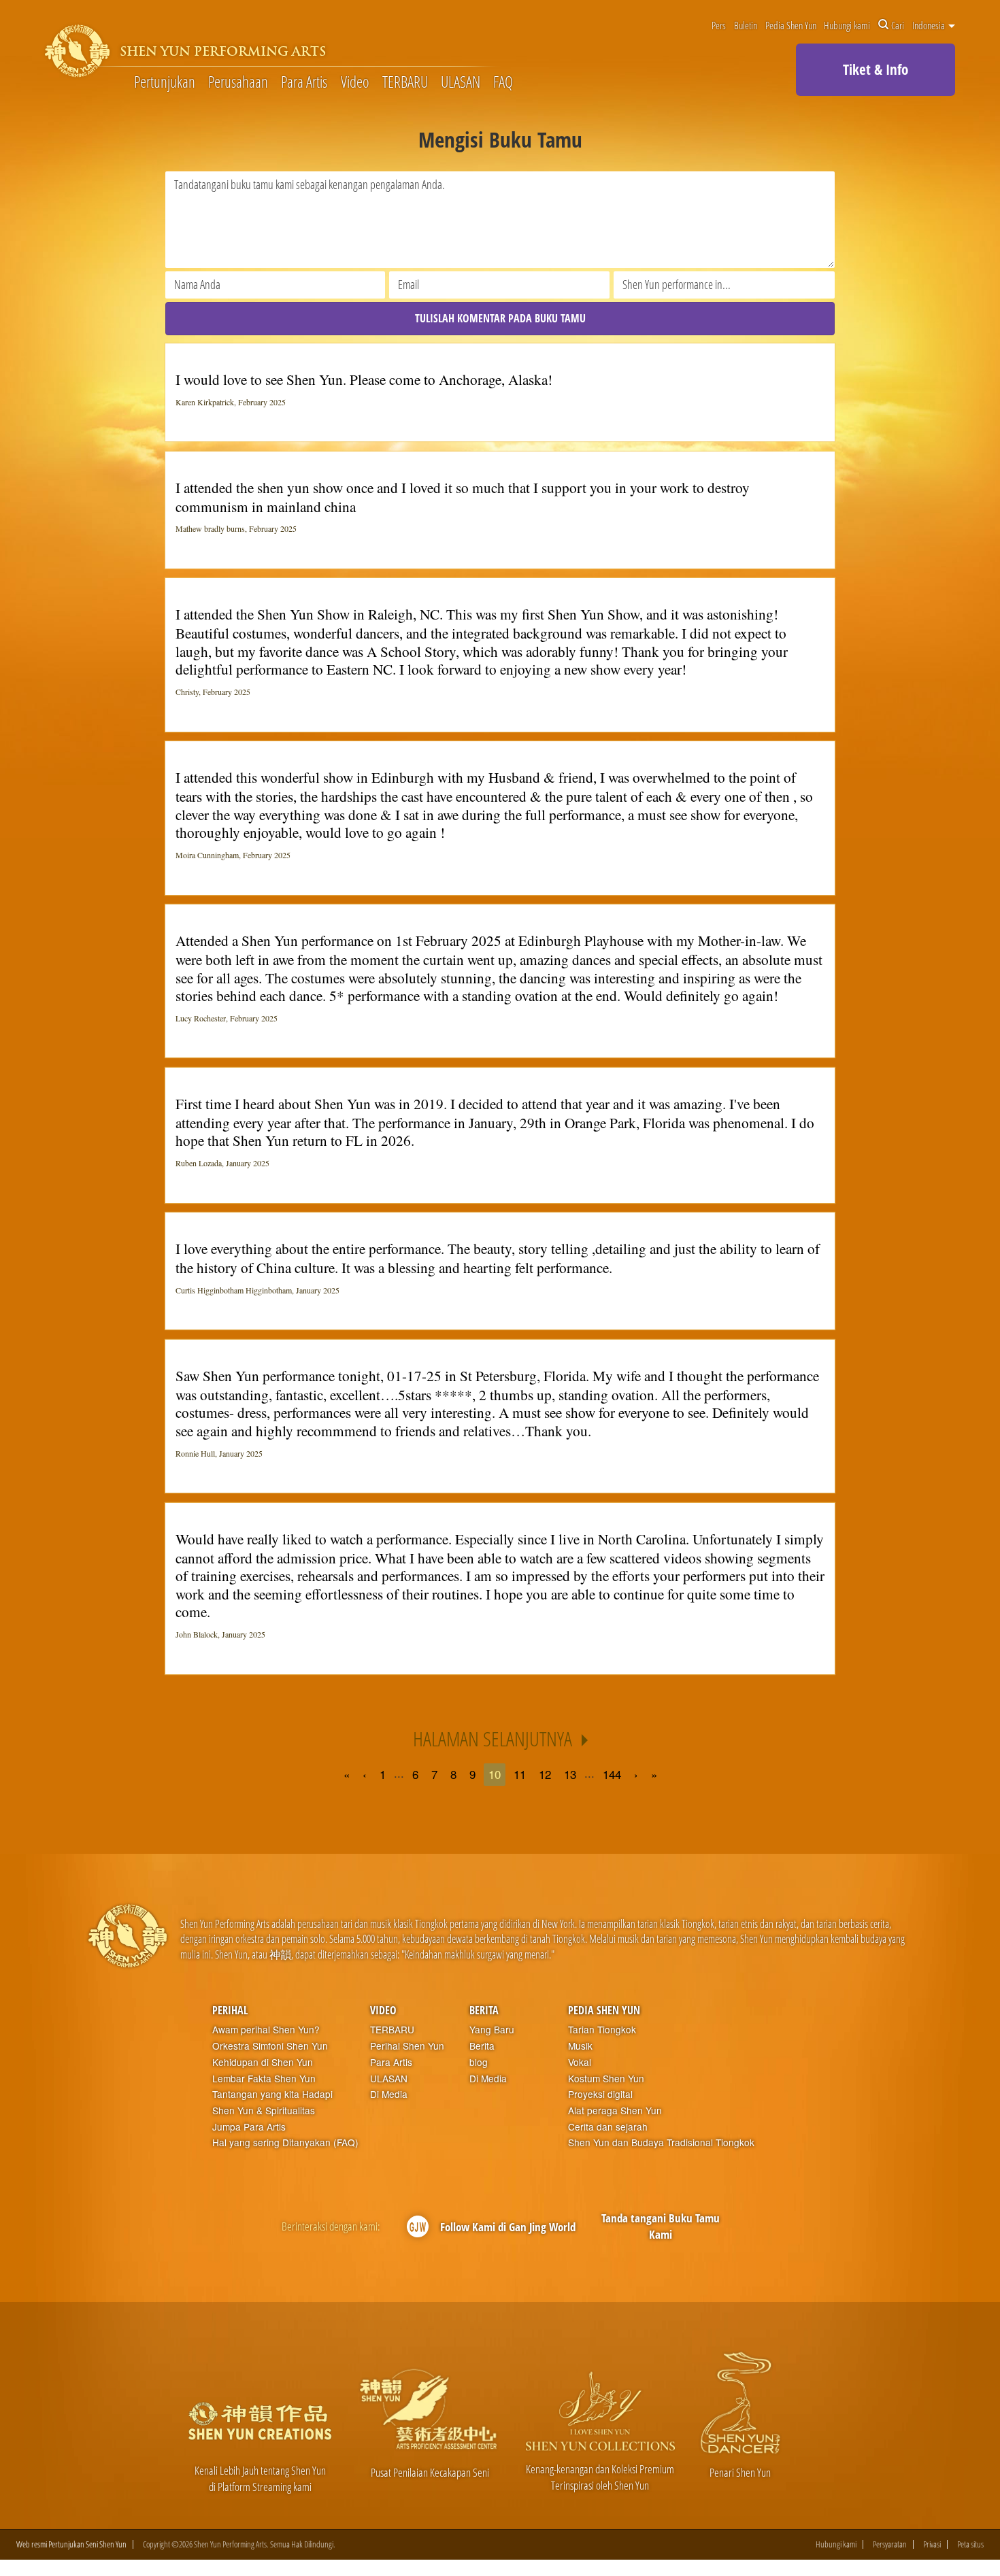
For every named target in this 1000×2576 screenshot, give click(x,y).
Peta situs (970, 2544)
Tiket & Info (876, 69)
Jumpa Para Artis (249, 2127)
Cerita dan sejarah (608, 2127)
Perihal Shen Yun (407, 2046)
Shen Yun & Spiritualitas (264, 2111)
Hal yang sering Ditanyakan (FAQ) (285, 2142)
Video (355, 83)
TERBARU (405, 83)
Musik (580, 2046)
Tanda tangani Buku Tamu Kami (661, 2226)
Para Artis (304, 83)
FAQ (503, 83)
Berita (484, 2010)
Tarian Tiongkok (602, 2030)
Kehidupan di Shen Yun (263, 2062)
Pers (719, 25)
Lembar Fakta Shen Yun (264, 2079)
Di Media (389, 2094)
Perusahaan (238, 83)
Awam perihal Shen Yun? (266, 2030)
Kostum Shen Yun (606, 2079)
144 (612, 1774)
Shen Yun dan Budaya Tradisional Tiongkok (661, 2142)
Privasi (932, 2544)
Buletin (746, 25)
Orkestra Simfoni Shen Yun (270, 2046)
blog (479, 2062)
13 (570, 1774)
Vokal (580, 2062)
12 (545, 1774)
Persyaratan (890, 2544)
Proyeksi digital (600, 2094)
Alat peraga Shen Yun (615, 2111)
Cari (898, 25)
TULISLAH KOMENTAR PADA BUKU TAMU (500, 318)
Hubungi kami (847, 25)
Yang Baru (492, 2030)
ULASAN (461, 83)
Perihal (230, 2010)
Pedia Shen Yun (791, 25)
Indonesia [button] (930, 25)
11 (520, 1774)
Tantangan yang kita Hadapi (272, 2094)
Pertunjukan (165, 83)
